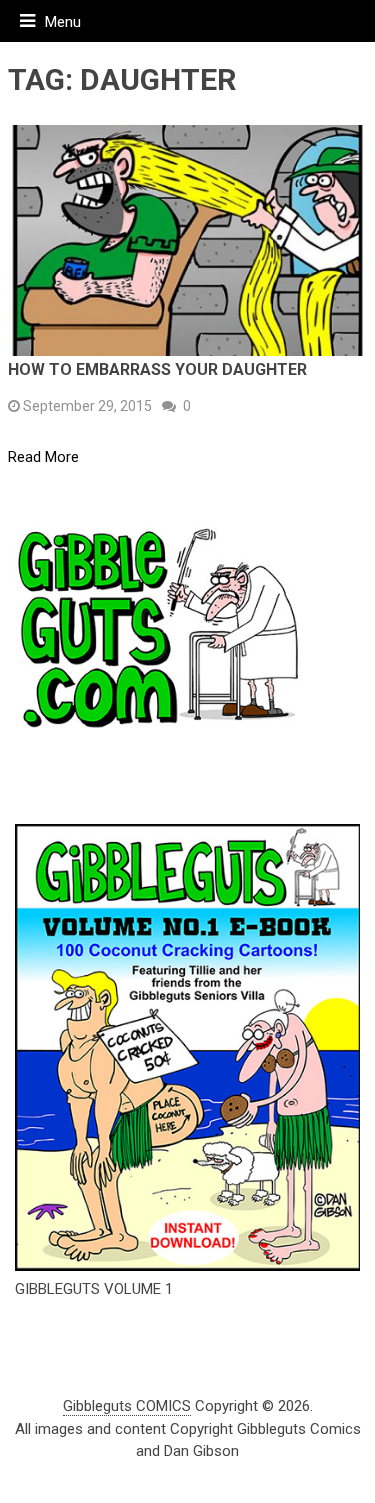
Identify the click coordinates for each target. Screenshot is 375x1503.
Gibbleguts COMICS (127, 1406)
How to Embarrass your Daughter (157, 369)
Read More (43, 457)
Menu (63, 22)
